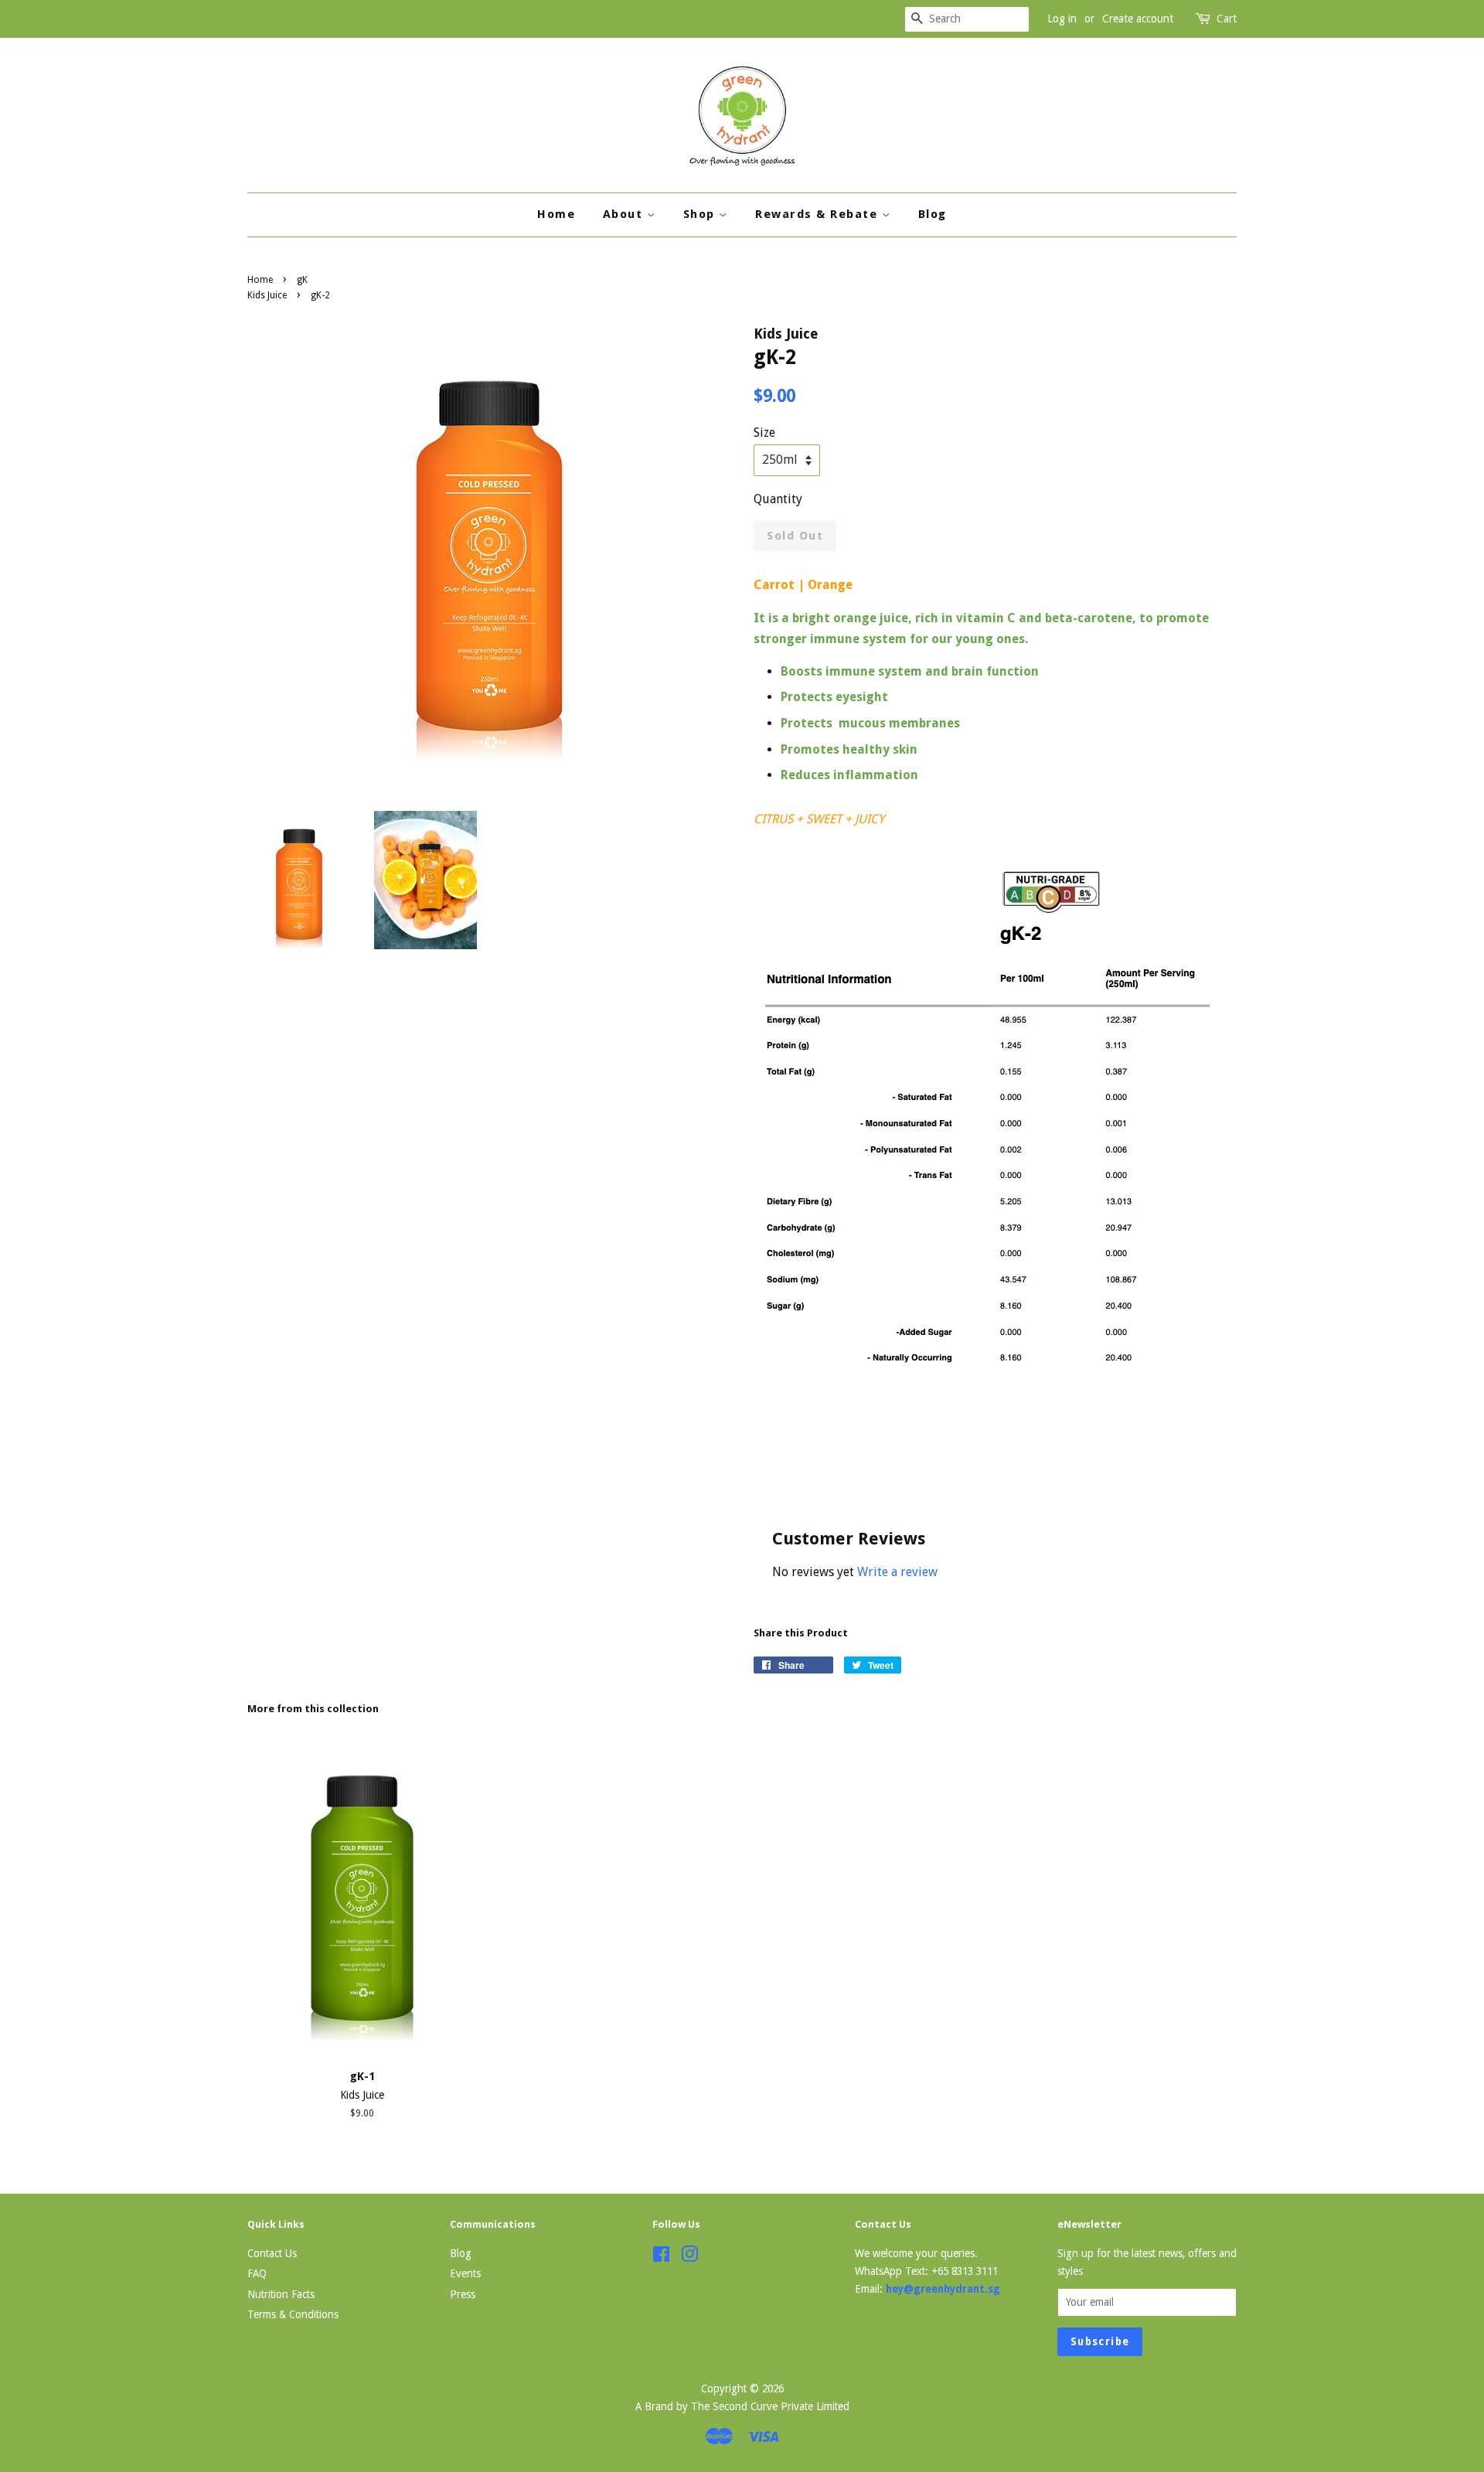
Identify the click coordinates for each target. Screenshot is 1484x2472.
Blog (933, 214)
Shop (701, 214)
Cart (1227, 19)
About (625, 214)
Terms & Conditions (293, 2314)
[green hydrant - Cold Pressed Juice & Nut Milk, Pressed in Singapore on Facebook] (661, 2257)
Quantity (778, 499)
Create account (1138, 19)
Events (465, 2273)
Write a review (897, 1572)
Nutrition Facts (281, 2294)
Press (463, 2294)
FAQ (257, 2273)
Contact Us (272, 2253)
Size (764, 432)
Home (556, 214)
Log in (1062, 19)
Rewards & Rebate (819, 214)
